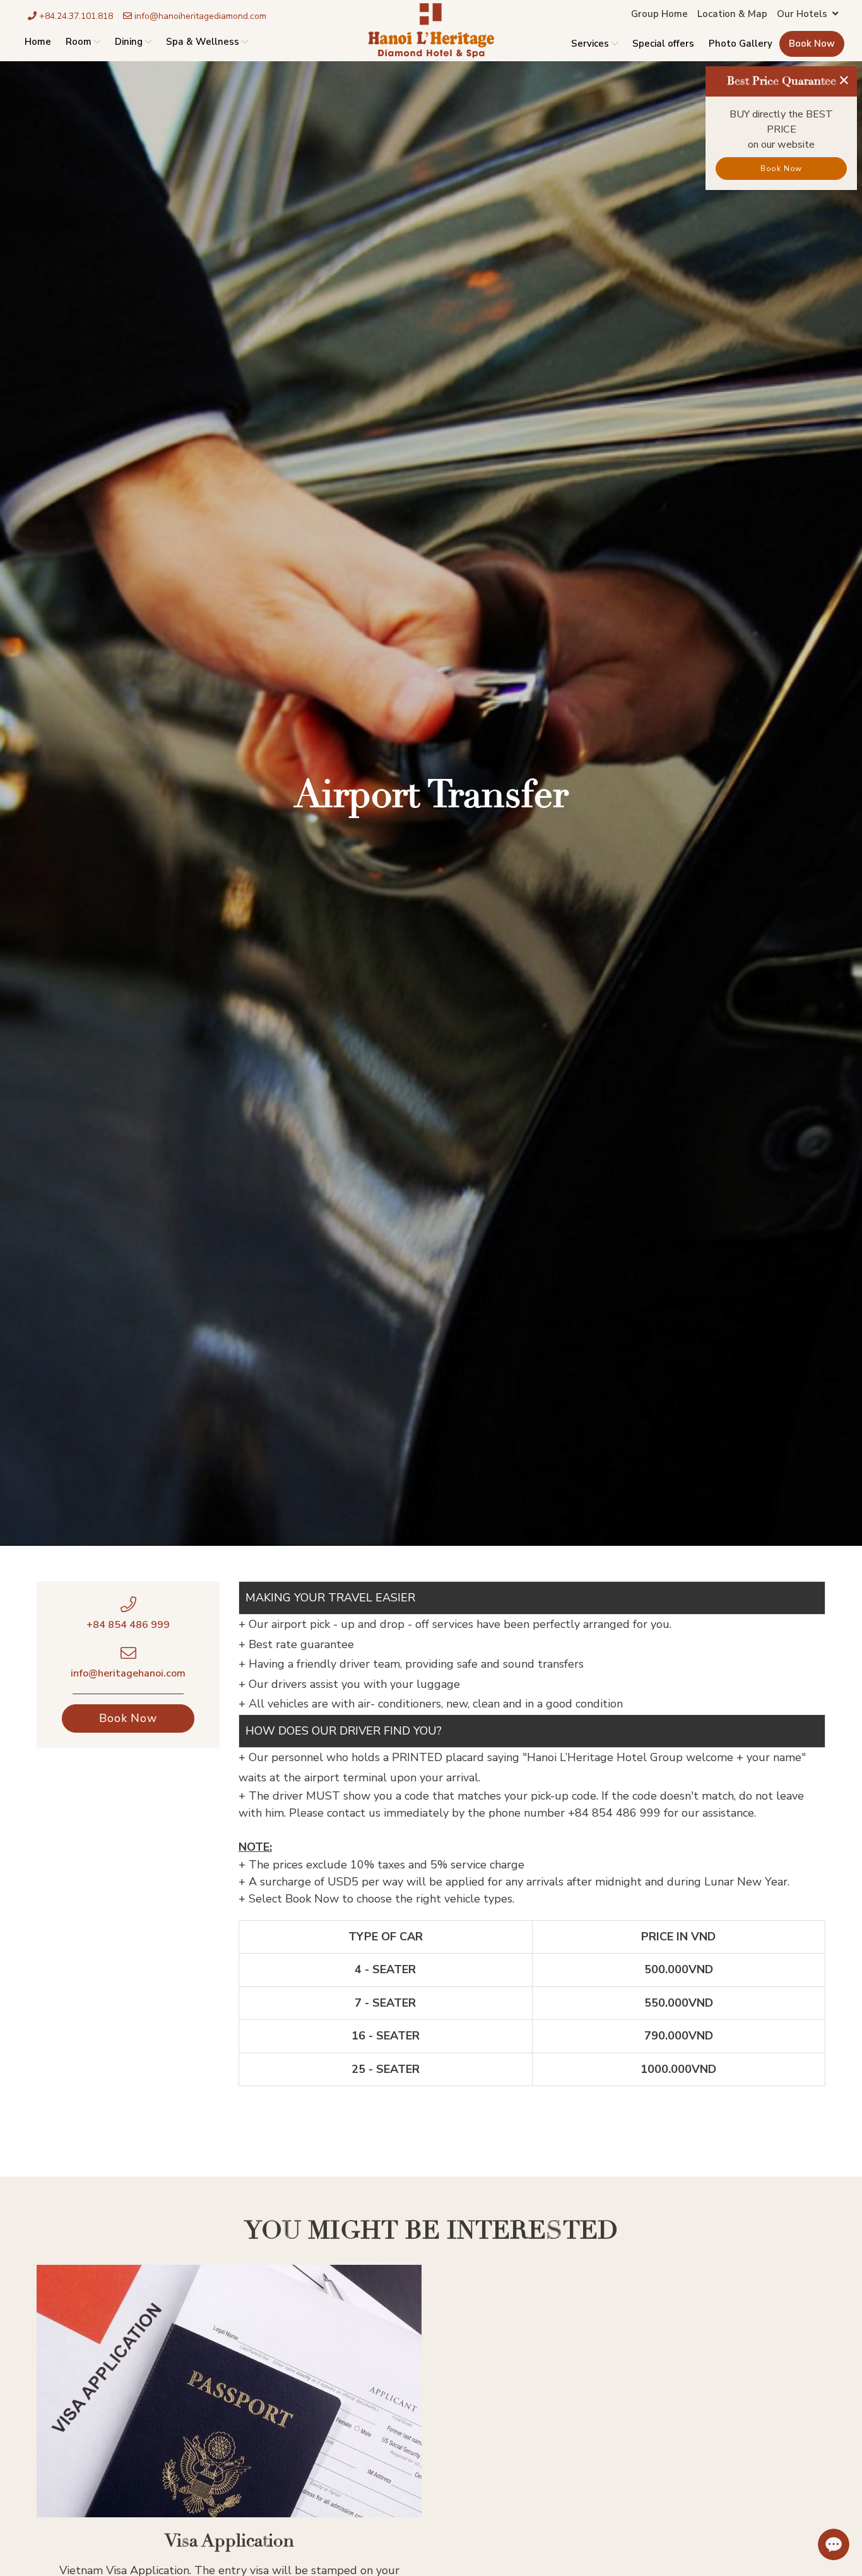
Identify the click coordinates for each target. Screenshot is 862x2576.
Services (590, 44)
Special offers (663, 44)
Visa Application (229, 2541)
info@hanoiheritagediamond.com (199, 16)
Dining (129, 42)
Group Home (659, 14)
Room (79, 42)
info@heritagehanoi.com (128, 1673)
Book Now (812, 44)
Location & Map (732, 14)
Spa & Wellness (203, 42)
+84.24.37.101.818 (75, 16)
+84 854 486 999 (128, 1625)
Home (38, 42)
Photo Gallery (741, 44)
